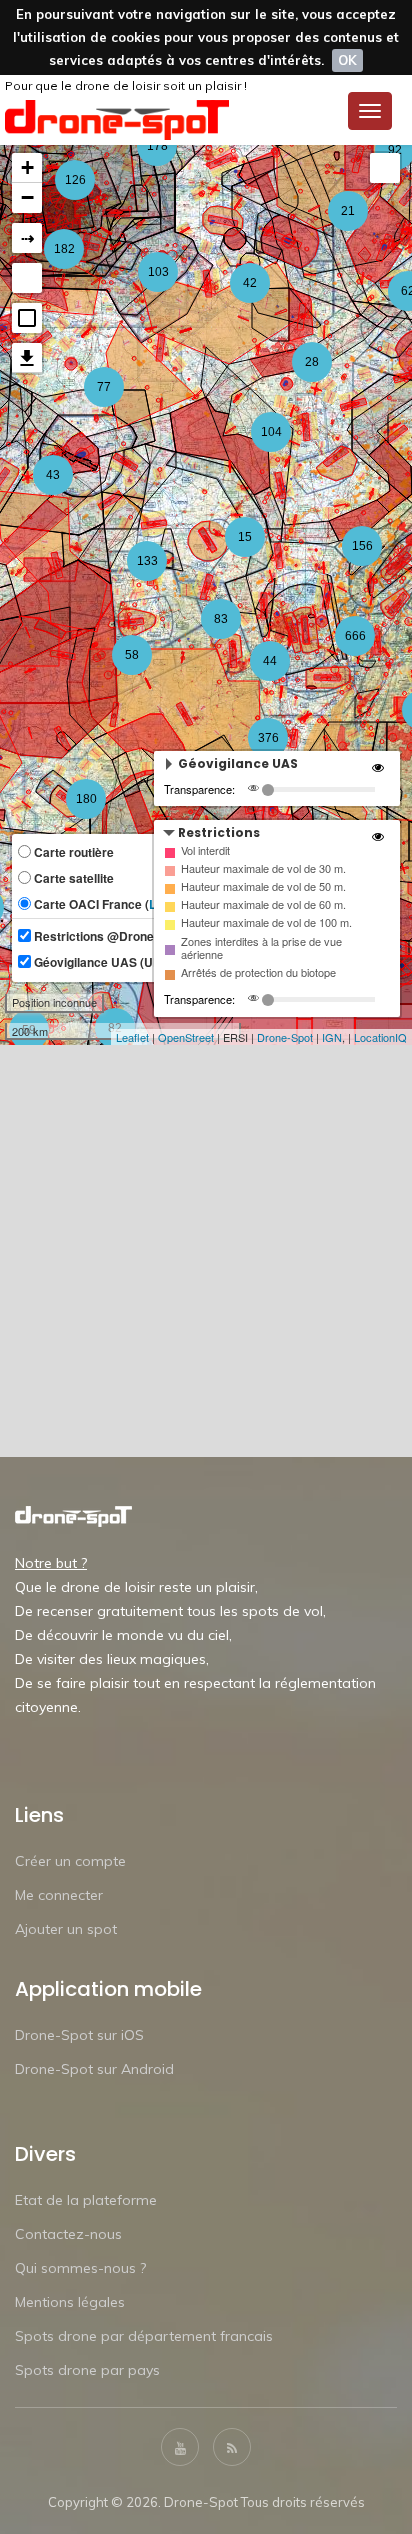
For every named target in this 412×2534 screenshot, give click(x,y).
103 (158, 272)
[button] (27, 318)
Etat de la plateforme (86, 2200)
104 (271, 432)
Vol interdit (205, 850)
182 (64, 249)
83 (221, 619)
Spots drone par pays (87, 2370)
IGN (332, 1037)
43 (53, 475)
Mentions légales (70, 2302)
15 (245, 537)
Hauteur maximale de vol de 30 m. (263, 868)
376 (268, 738)
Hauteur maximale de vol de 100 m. (266, 922)
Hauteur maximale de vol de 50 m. (263, 886)
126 (75, 180)
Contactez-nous (68, 2234)
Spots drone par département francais (144, 2336)
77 (104, 387)
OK (347, 60)
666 (355, 636)
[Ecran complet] (385, 168)
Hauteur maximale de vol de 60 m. (263, 904)
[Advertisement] (206, 1251)
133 (147, 561)
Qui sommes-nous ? (80, 2268)
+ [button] (27, 167)
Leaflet (132, 1037)
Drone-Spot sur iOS (79, 2035)
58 (132, 655)
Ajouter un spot (66, 1929)
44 (270, 661)
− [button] (27, 197)
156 (362, 546)
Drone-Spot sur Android (94, 2069)
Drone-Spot (285, 1037)
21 (348, 211)
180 (86, 799)
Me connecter (59, 1895)
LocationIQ (380, 1037)
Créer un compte (70, 1861)
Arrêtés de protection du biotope (258, 972)
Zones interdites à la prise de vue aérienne (261, 948)
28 (312, 362)
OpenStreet (186, 1037)
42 (250, 283)
